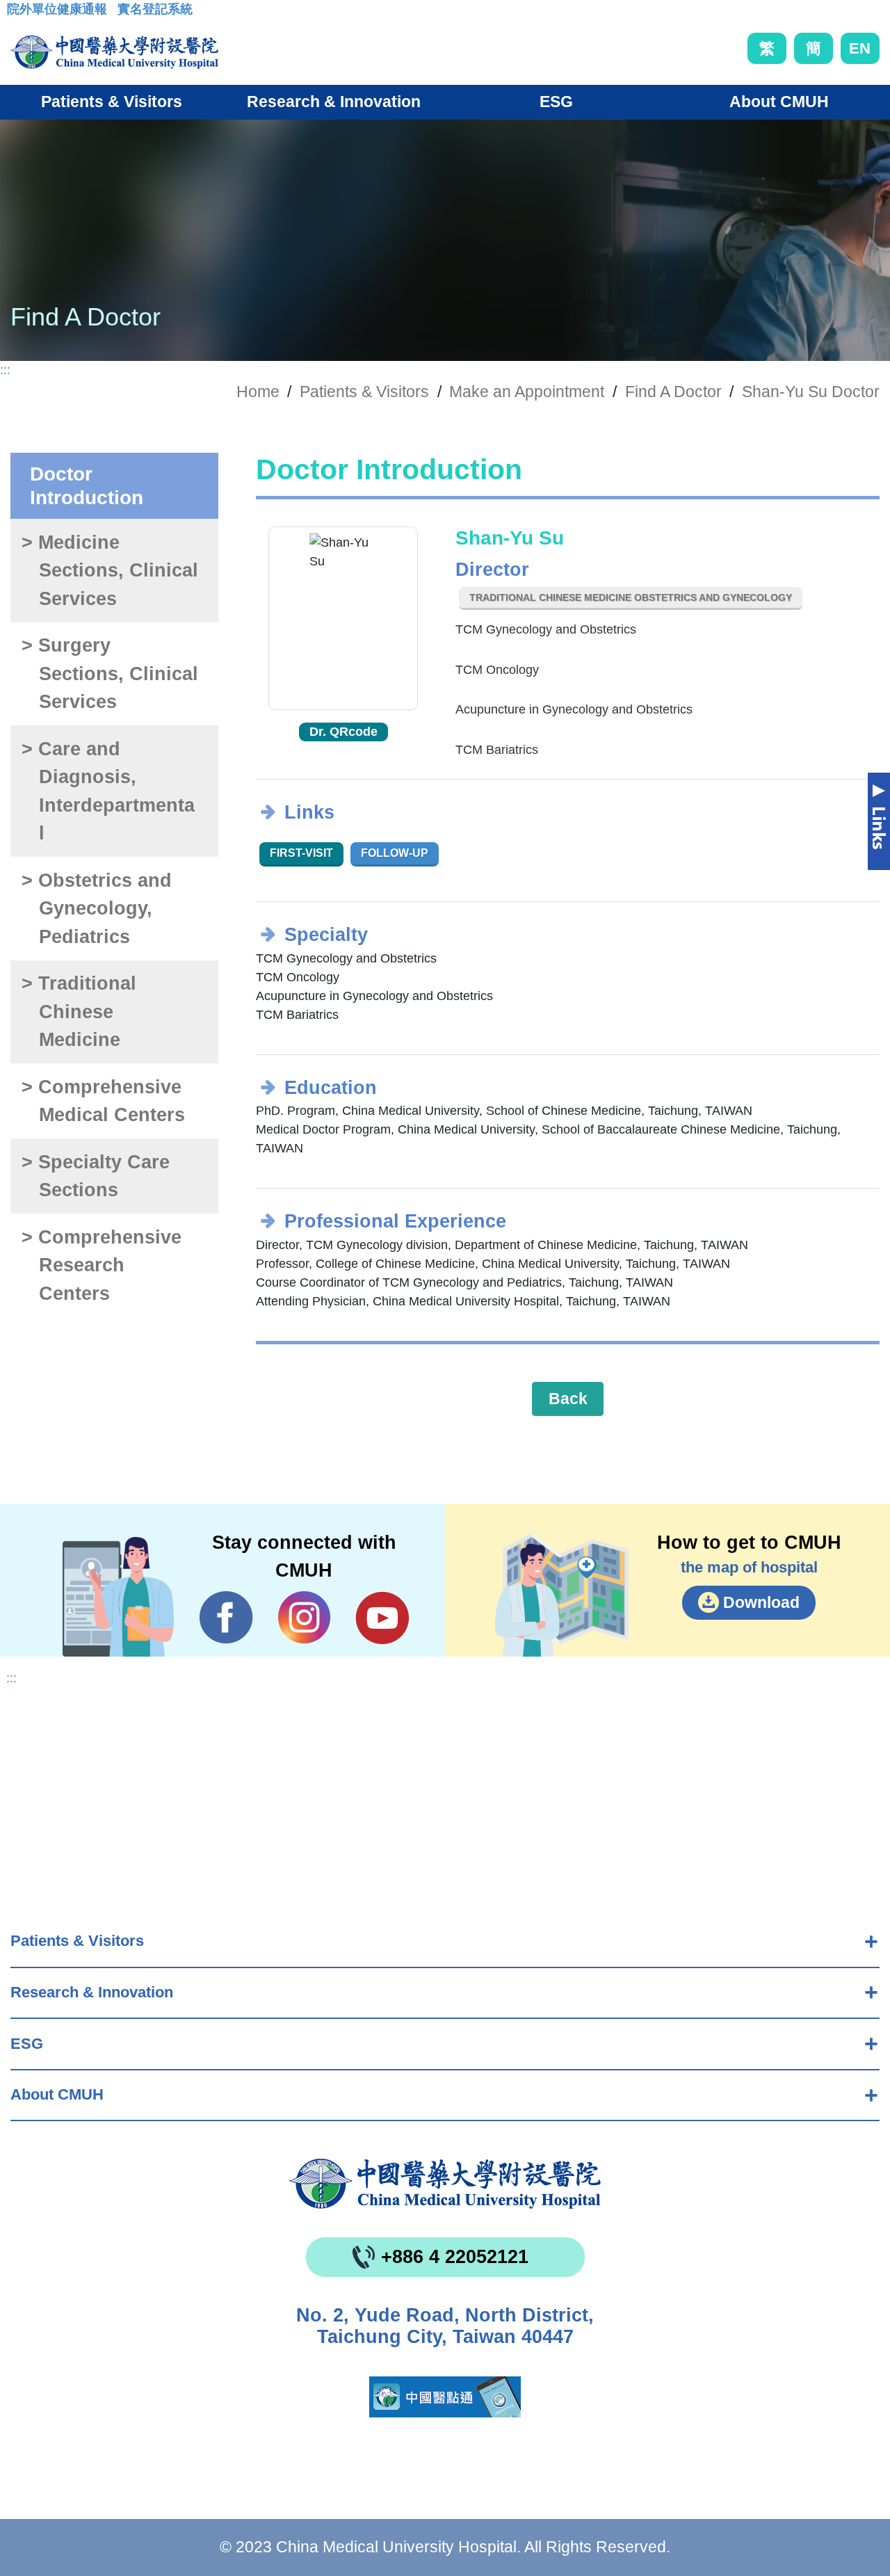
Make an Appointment (527, 392)
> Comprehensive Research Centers (102, 1265)
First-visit (301, 853)
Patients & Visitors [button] (112, 102)
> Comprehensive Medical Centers (103, 1101)
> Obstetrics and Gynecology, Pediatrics (97, 909)
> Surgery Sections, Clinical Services (110, 674)
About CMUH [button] (779, 102)
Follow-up (395, 853)
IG (304, 1617)
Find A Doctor (673, 392)
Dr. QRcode (343, 732)
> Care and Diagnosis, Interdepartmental (108, 791)
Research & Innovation (92, 1992)
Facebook (226, 1618)
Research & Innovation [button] (334, 102)
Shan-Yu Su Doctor (811, 392)
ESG (27, 2044)
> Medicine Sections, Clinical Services (110, 571)
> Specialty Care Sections (96, 1176)
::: (18, 13)
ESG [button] (556, 102)
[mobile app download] (445, 2397)
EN (860, 48)
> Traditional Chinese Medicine (79, 1012)
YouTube (382, 1618)
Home (258, 392)
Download (761, 1602)
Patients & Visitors (77, 1941)
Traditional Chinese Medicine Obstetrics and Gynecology (631, 597)
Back (568, 1399)
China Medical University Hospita (445, 2184)
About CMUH (57, 2094)
